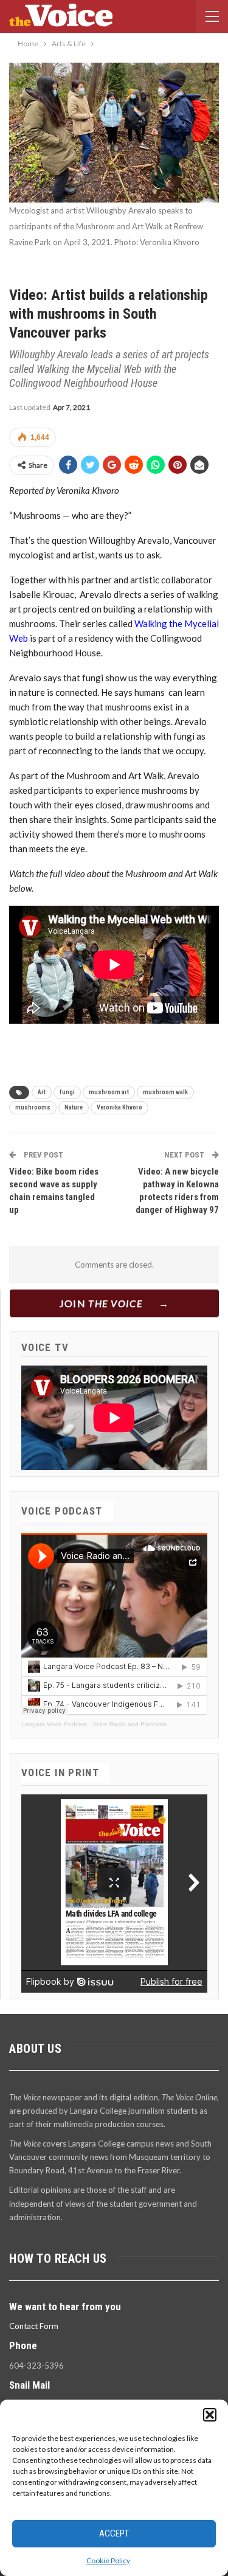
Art (42, 1092)
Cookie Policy (108, 2560)
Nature (74, 1107)
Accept (114, 2533)
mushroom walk (165, 1092)
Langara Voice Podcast (54, 1724)
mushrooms (33, 1107)
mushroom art (109, 1092)
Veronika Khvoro (119, 1107)
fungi (67, 1092)
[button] (210, 2415)
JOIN (101, 1303)
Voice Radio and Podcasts (130, 1724)
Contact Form (34, 2326)
